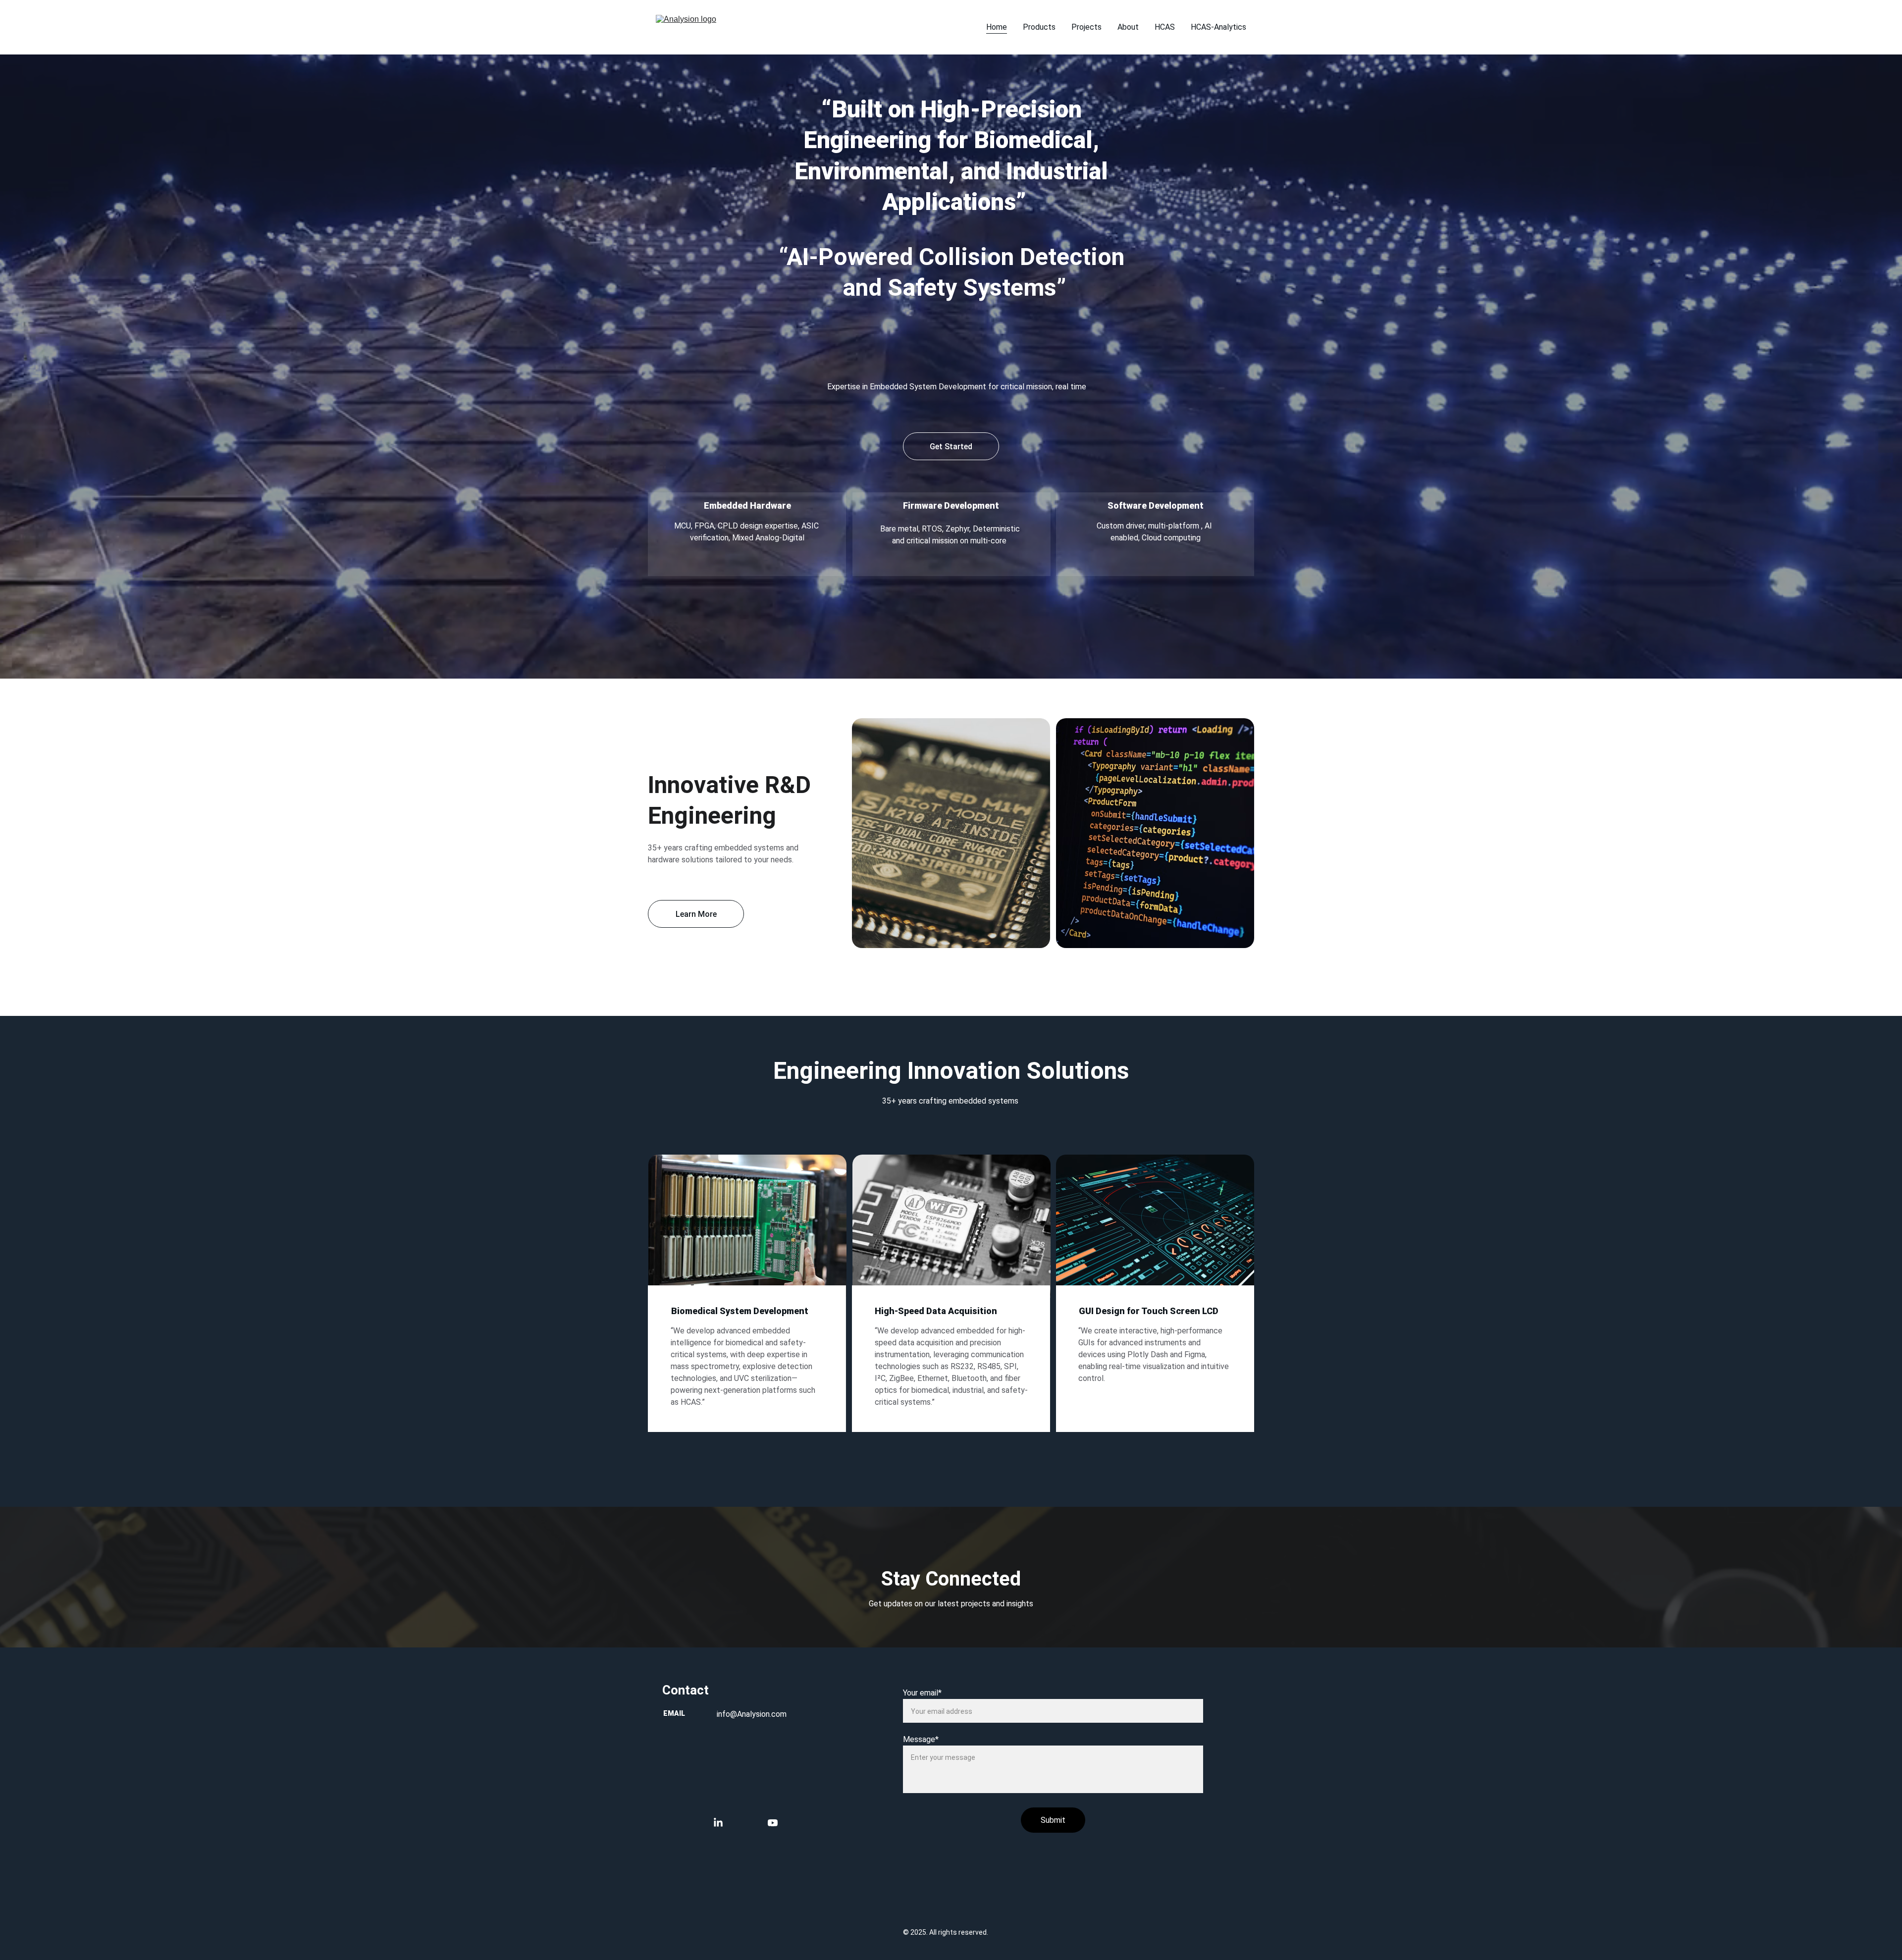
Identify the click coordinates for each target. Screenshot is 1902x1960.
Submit (1053, 1820)
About (1128, 27)
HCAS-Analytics (1218, 27)
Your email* (922, 1693)
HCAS (1165, 27)
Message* (921, 1739)
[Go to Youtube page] (773, 1823)
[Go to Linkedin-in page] (723, 1823)
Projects (1086, 27)
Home (997, 27)
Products (1039, 27)
